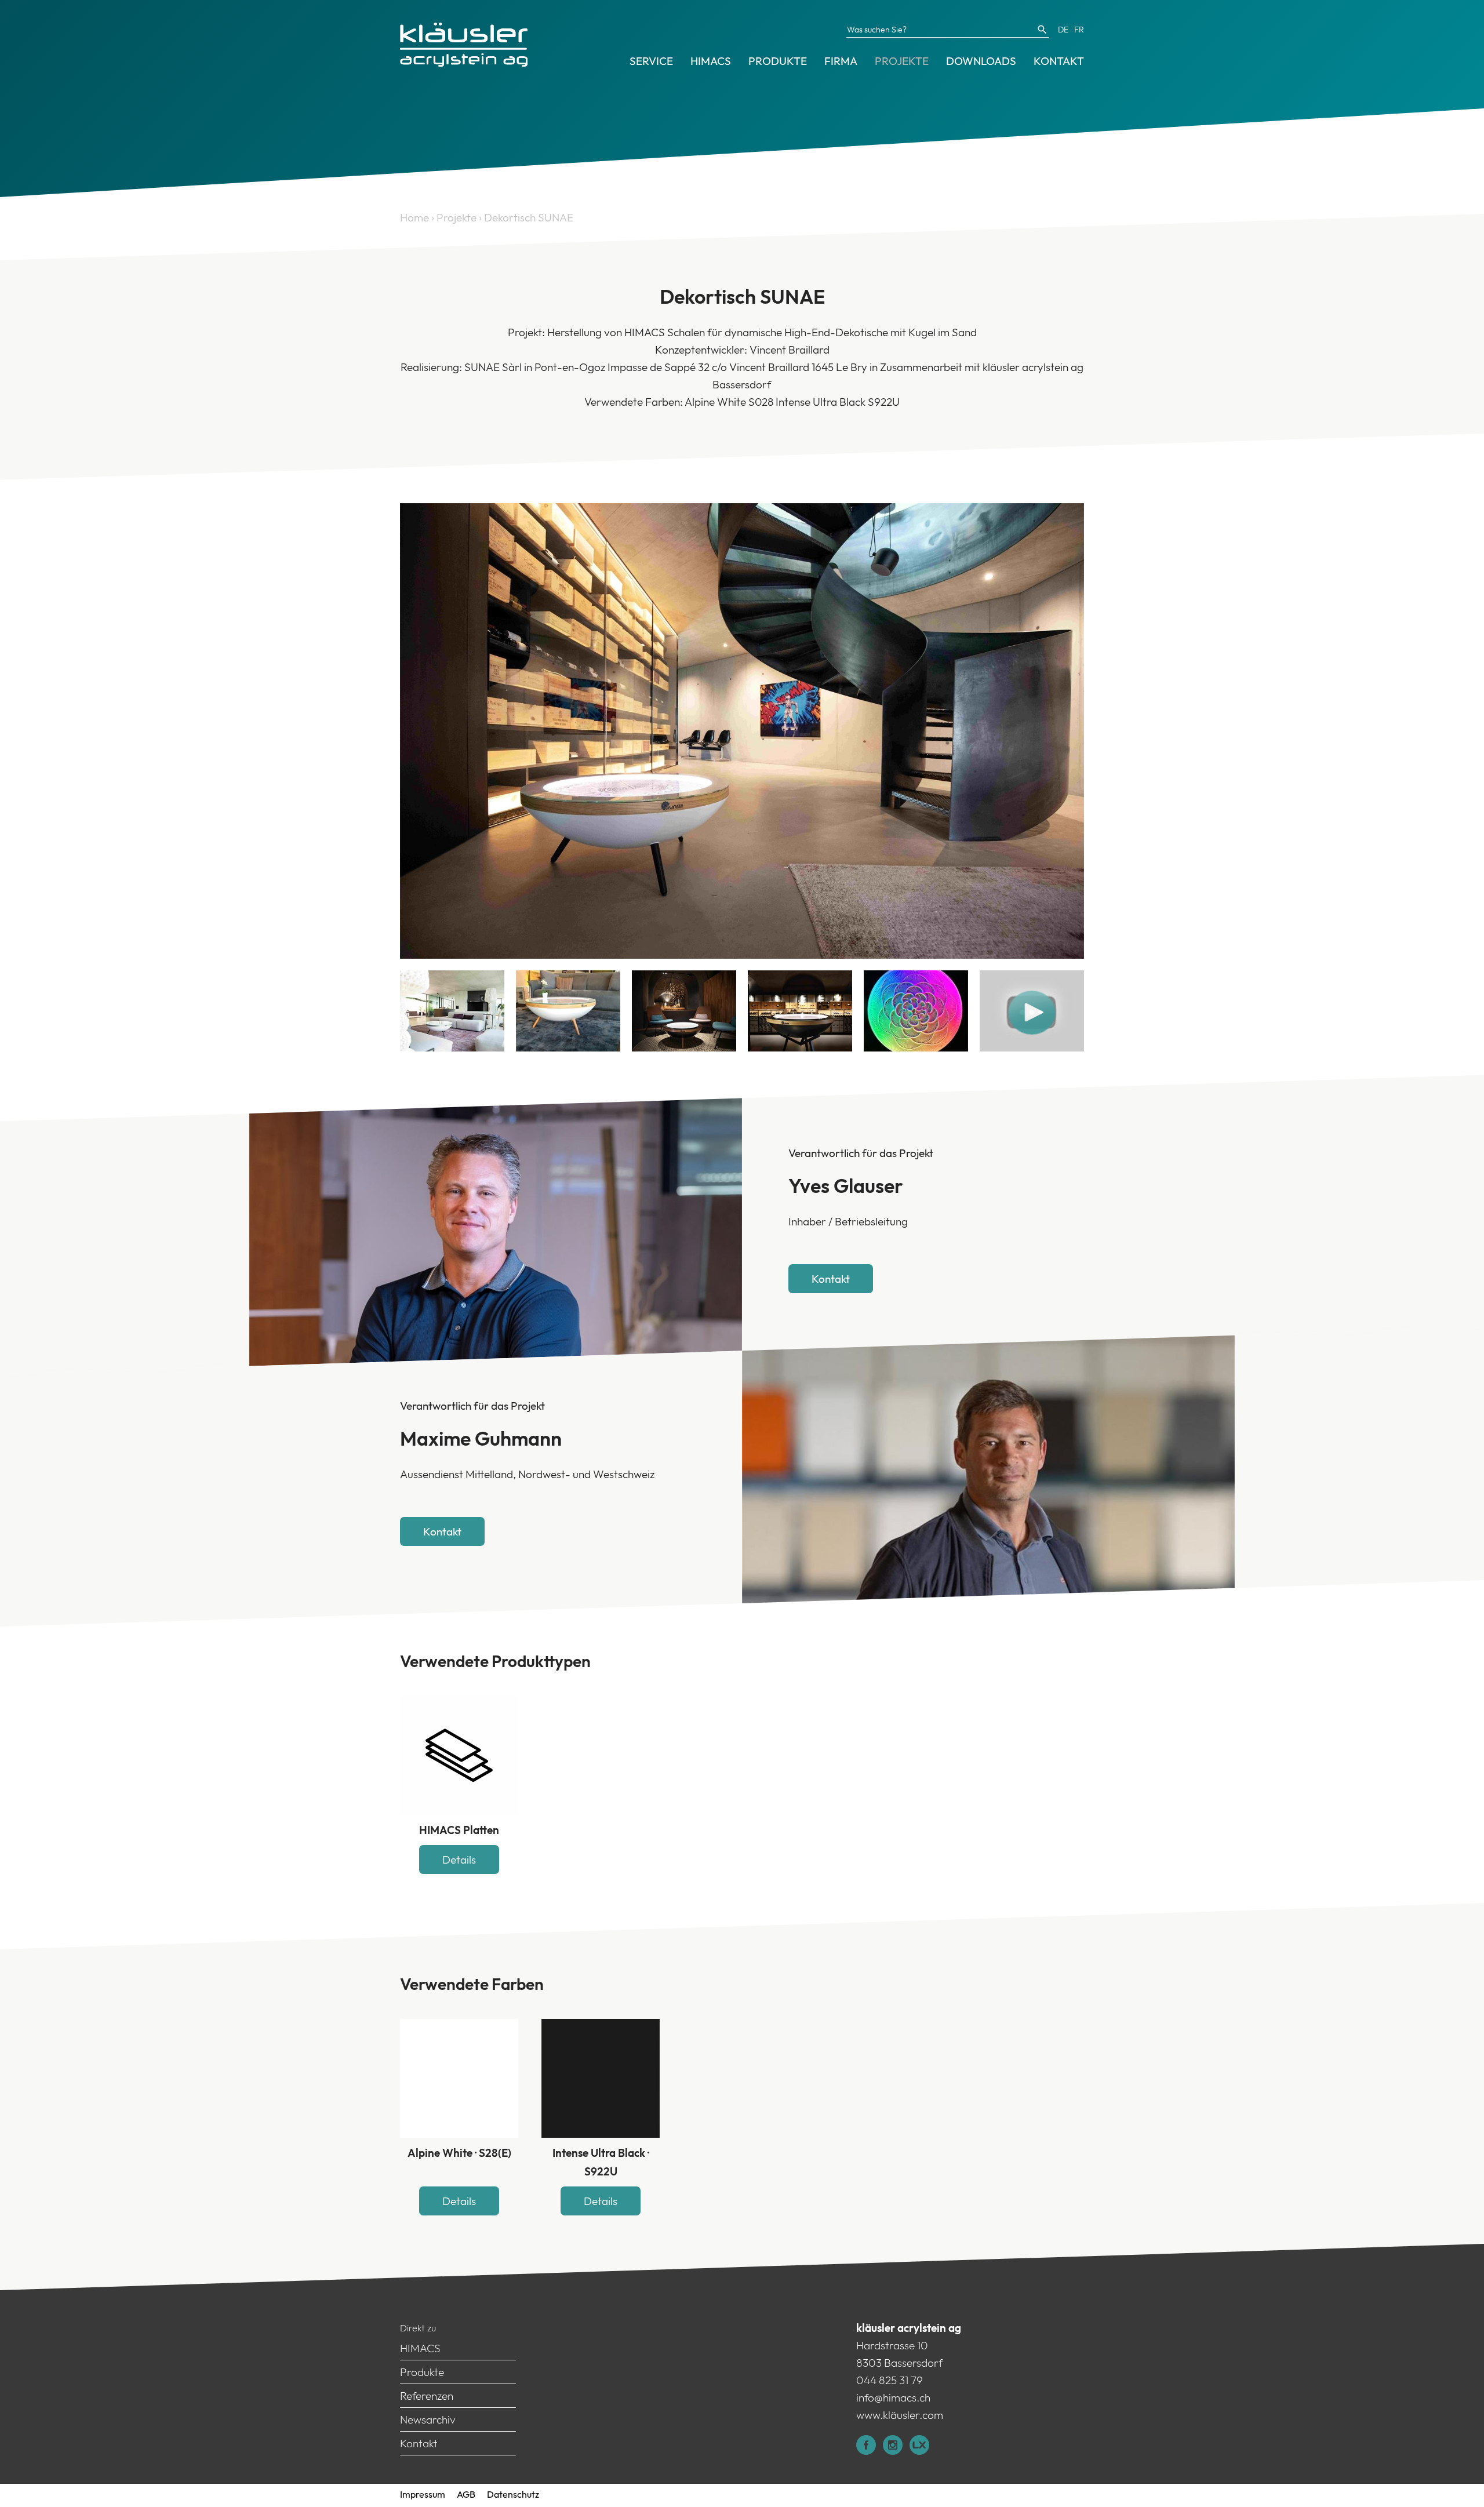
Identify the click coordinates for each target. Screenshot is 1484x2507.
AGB (466, 2494)
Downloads (981, 61)
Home (414, 217)
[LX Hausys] (923, 2451)
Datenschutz (513, 2494)
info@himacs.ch (893, 2397)
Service (651, 61)
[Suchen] (1042, 30)
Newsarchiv (428, 2419)
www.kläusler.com (900, 2415)
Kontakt (1059, 61)
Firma (841, 61)
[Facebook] (870, 2451)
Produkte (778, 61)
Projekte (902, 61)
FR (1079, 30)
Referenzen (427, 2396)
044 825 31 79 (890, 2380)
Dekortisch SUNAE (529, 217)
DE (1063, 30)
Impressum (423, 2494)
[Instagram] (896, 2451)
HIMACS (711, 61)
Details (459, 1860)
